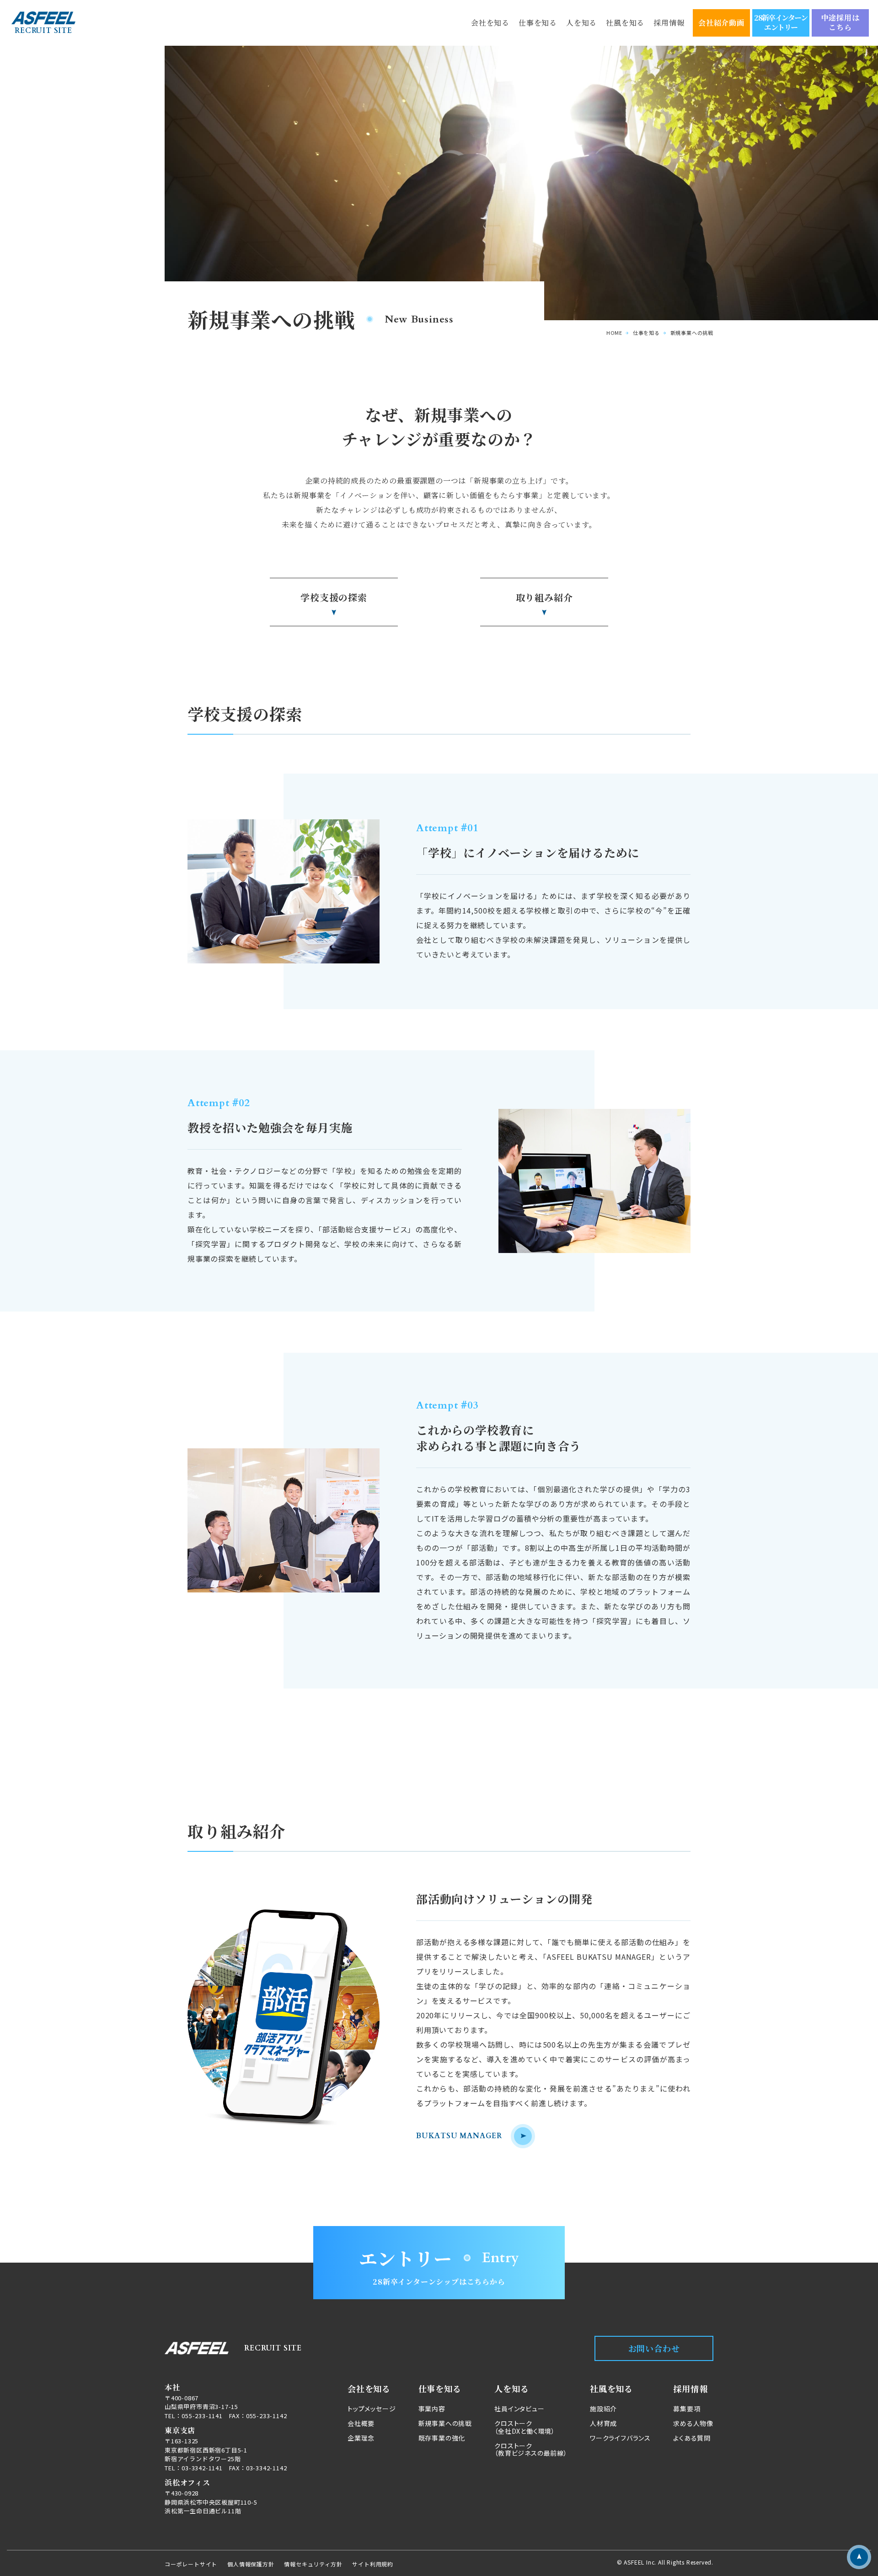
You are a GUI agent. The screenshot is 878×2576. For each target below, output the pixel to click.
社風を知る (625, 23)
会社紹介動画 (721, 23)
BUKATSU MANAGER (459, 2136)
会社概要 (361, 2423)
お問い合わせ (654, 2348)
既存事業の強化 (442, 2438)
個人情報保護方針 (251, 2564)
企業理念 (361, 2438)
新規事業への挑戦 (445, 2423)
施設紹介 (603, 2408)
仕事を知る (538, 23)
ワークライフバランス (620, 2438)
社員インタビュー (519, 2408)
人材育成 (603, 2423)
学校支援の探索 (334, 597)
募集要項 (687, 2408)
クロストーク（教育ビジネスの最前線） (531, 2449)
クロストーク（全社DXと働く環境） (525, 2427)
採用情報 (669, 23)
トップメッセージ (372, 2408)
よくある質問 (692, 2438)
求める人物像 (693, 2423)
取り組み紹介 (544, 597)
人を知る (581, 23)
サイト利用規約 (373, 2564)
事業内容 (432, 2408)
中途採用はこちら (841, 22)
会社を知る (490, 23)
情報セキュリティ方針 (313, 2564)
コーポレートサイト (191, 2564)
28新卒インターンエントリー (781, 22)
